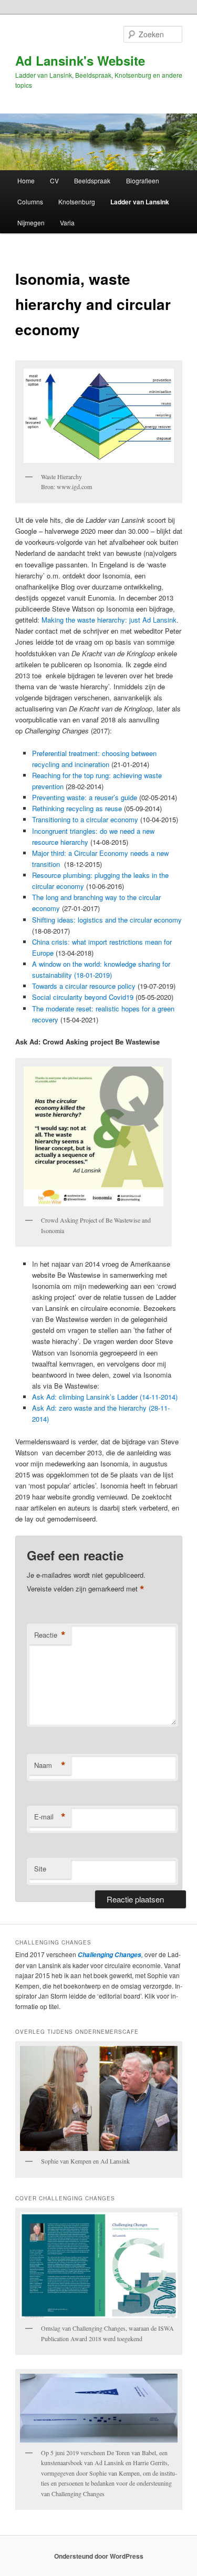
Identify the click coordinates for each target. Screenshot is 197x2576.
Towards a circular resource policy (84, 986)
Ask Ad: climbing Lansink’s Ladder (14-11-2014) (105, 1397)
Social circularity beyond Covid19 (83, 997)
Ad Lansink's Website (80, 60)
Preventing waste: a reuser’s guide (85, 797)
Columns (30, 201)
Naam (50, 1765)
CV (54, 180)
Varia (67, 223)
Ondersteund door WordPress (99, 2556)
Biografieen (143, 180)
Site (40, 1869)
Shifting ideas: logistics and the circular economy (107, 920)
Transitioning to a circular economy (85, 819)
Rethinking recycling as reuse (77, 808)
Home (26, 180)
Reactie (50, 1635)
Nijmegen (31, 223)
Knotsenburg (77, 201)
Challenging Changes (109, 1955)
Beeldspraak (92, 180)
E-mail (50, 1817)
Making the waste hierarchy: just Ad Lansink (109, 620)
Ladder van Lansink (140, 202)
